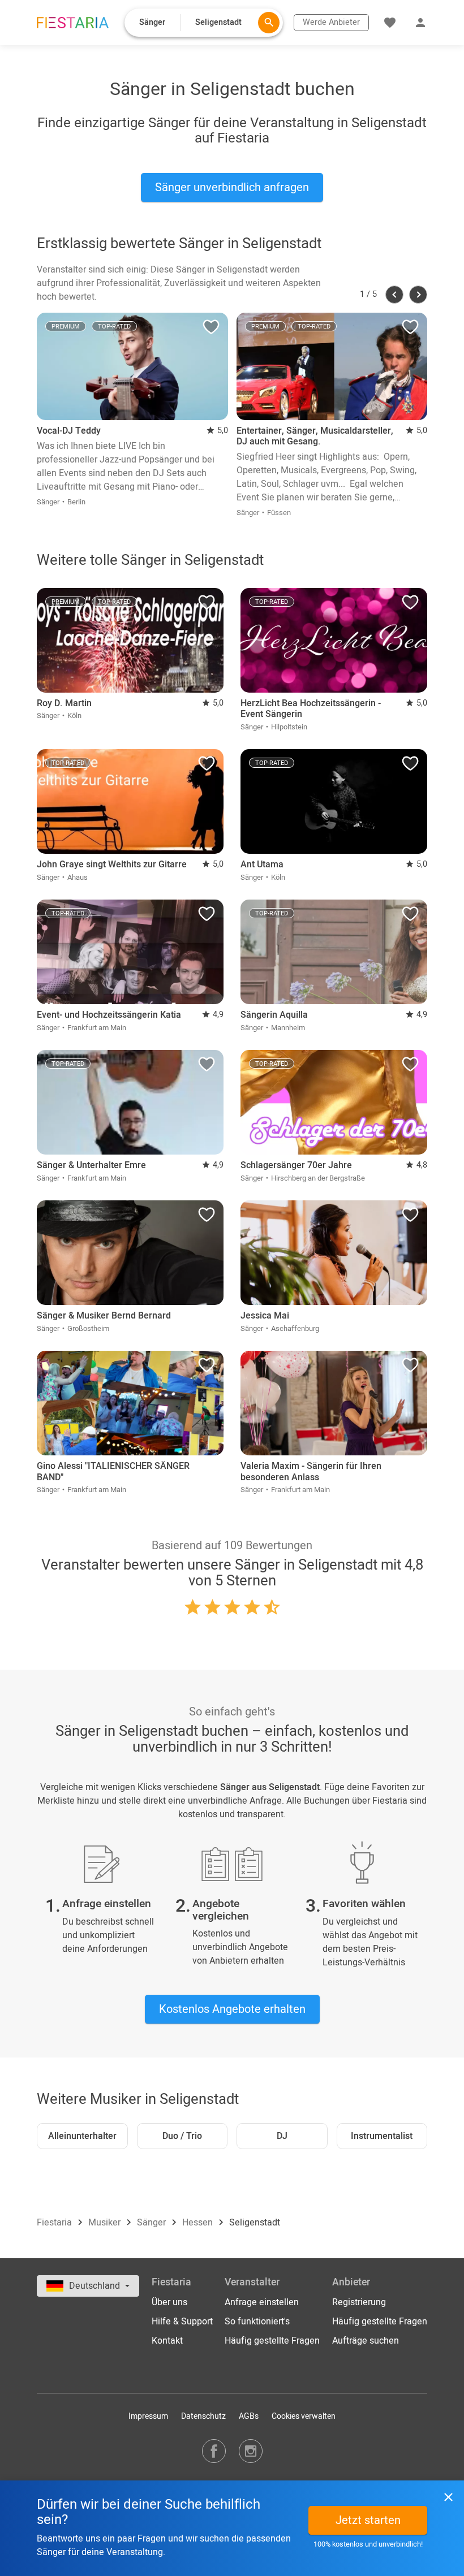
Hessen (199, 2223)
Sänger (152, 2223)
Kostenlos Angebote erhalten (232, 2009)
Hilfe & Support (182, 2322)
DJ (282, 2136)
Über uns (169, 2302)
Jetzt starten (368, 2520)
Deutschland (96, 2286)
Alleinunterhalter (82, 2136)
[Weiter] (418, 295)
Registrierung (359, 2302)
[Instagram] (251, 2451)
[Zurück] (394, 295)
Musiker (106, 2223)
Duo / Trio (182, 2136)
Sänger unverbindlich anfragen (232, 187)
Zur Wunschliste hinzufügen (211, 330)
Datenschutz (203, 2416)
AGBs (249, 2416)
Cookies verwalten (304, 2416)
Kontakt (167, 2341)
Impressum (148, 2416)
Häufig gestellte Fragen (272, 2341)
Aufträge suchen (366, 2341)
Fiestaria (55, 2223)
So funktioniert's (257, 2322)
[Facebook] (214, 2451)
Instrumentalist (382, 2136)
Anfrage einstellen (262, 2302)
